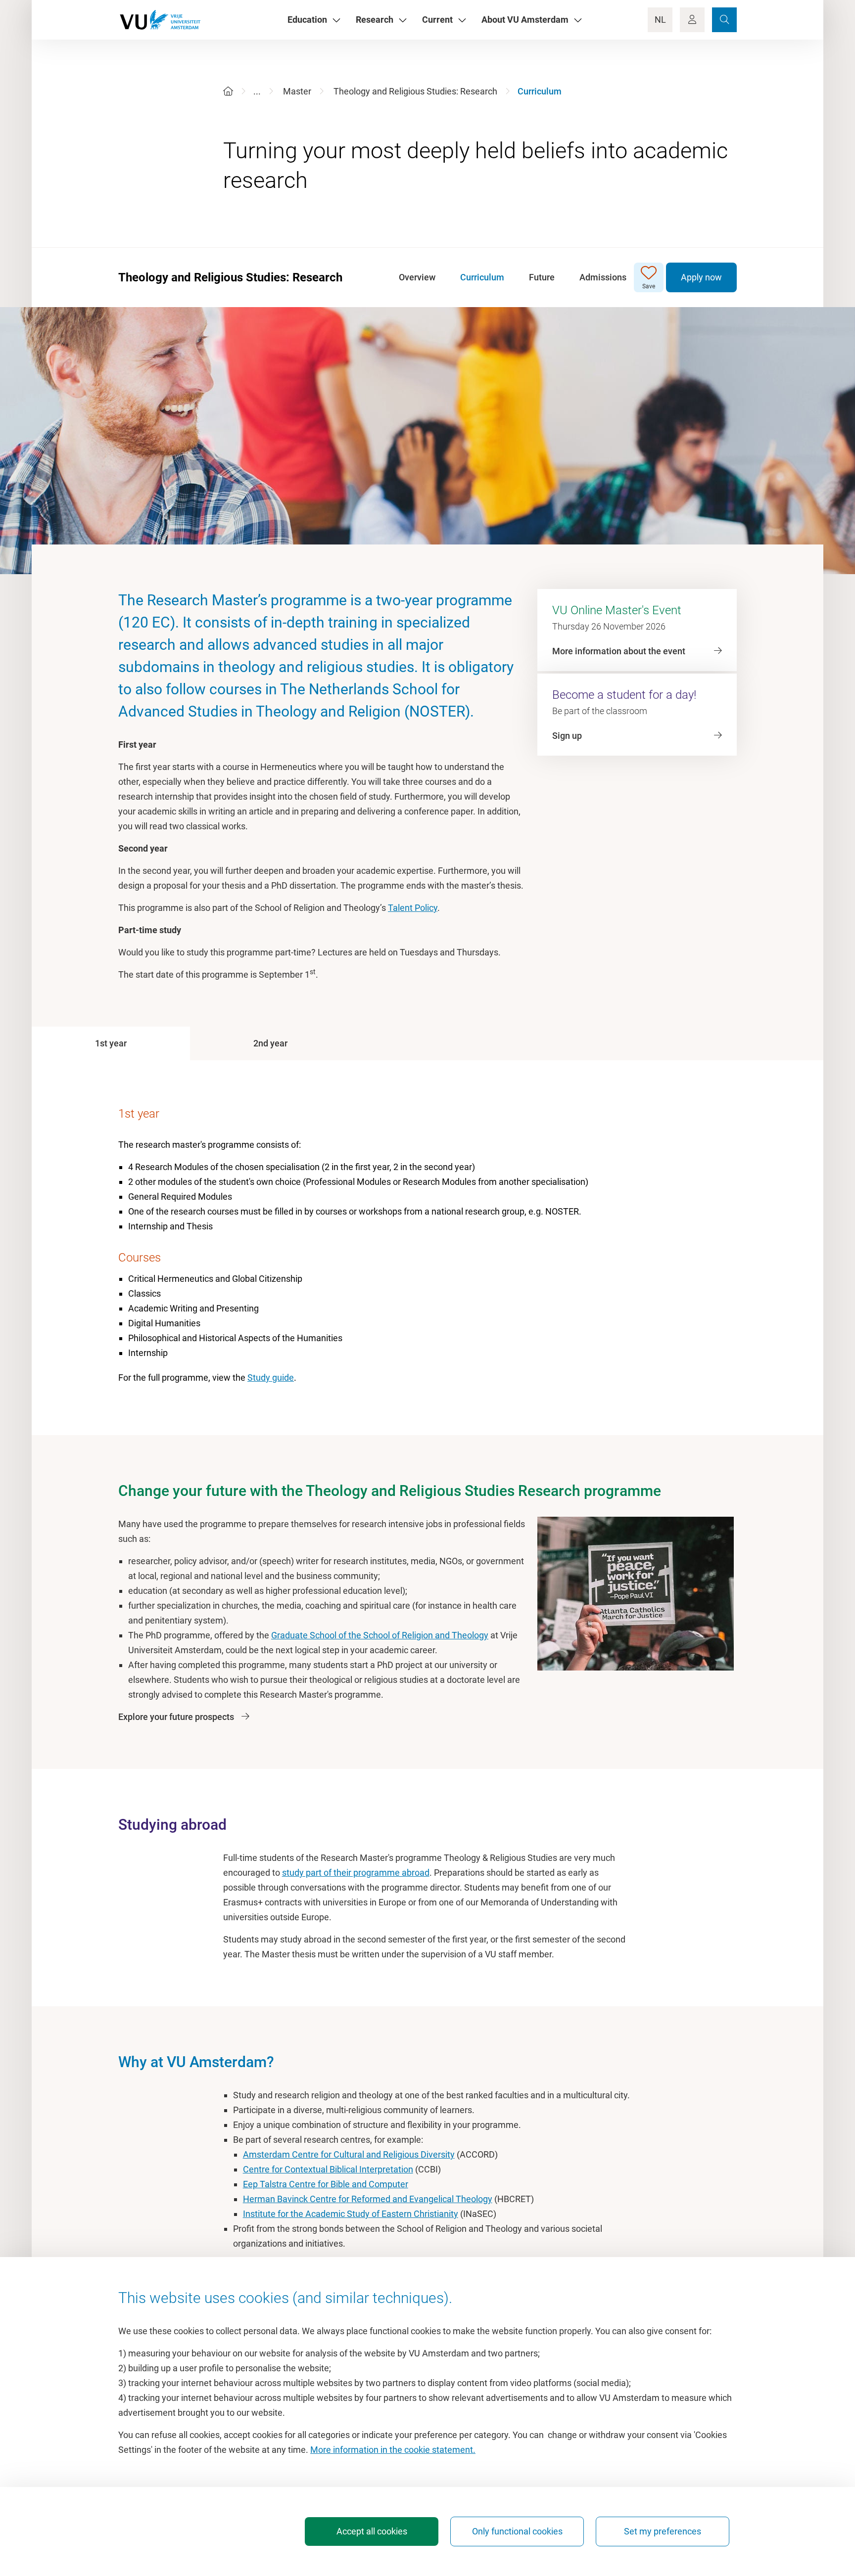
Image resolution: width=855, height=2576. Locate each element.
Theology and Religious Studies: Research (415, 91)
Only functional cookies (517, 2531)
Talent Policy (413, 908)
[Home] (228, 91)
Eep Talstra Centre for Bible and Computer (326, 2184)
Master (297, 91)
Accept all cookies (372, 2531)
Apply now (701, 277)
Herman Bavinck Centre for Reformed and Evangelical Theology (368, 2199)
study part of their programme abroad (356, 1873)
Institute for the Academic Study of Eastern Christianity (351, 2214)
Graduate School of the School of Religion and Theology (380, 1635)
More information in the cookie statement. (393, 2450)
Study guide (271, 1378)
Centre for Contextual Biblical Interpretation (328, 2169)
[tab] (111, 1043)
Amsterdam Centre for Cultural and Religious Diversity (349, 2154)
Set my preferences (663, 2531)
